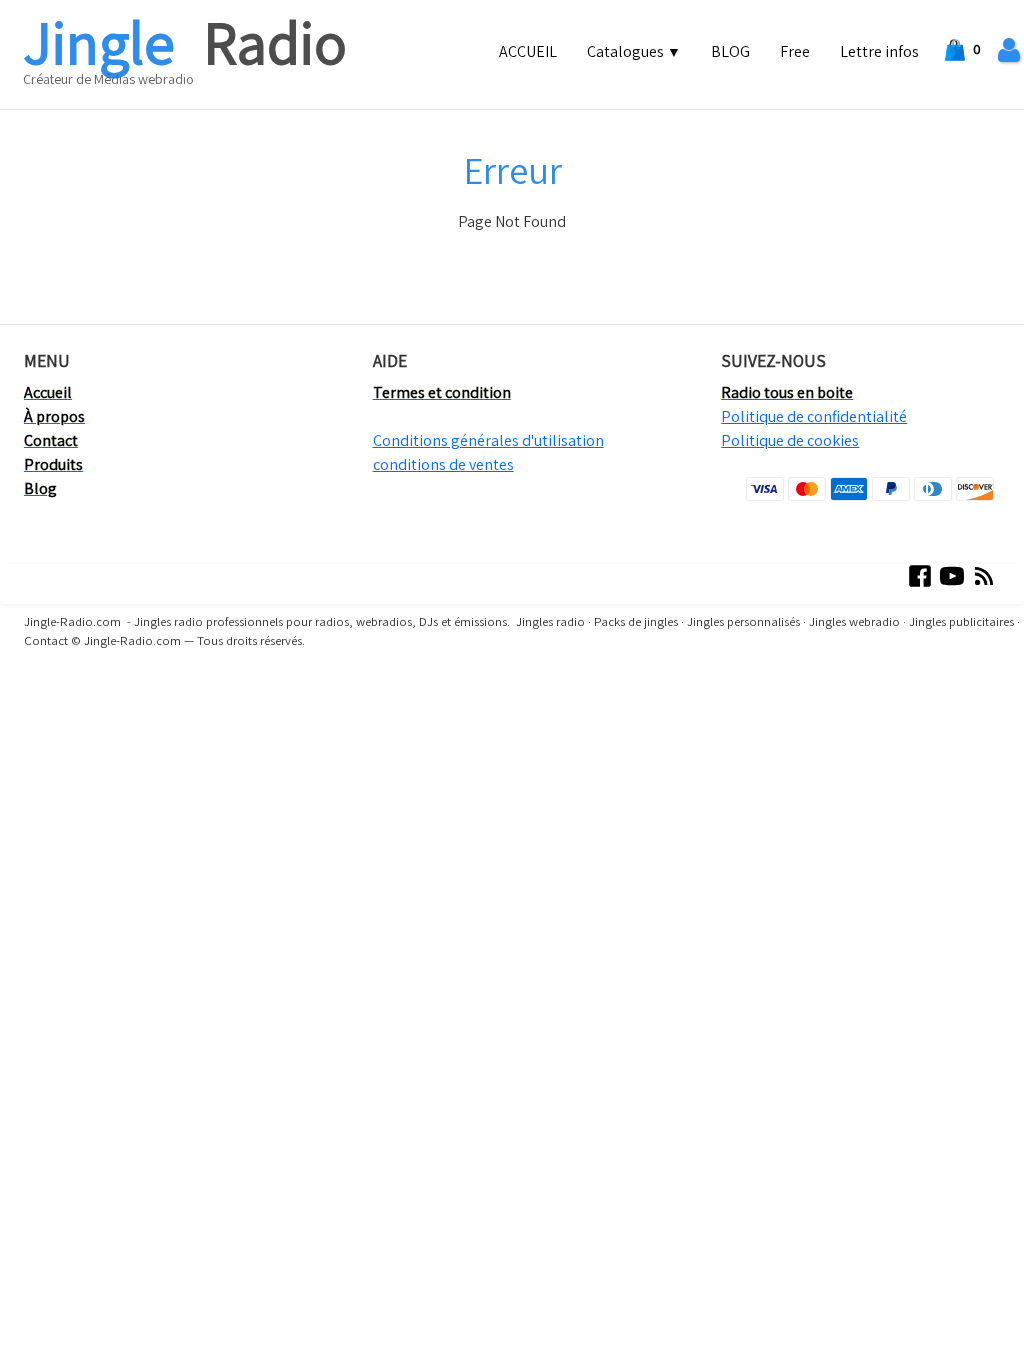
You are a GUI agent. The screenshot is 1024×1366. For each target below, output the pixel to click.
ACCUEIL (528, 51)
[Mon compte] (1009, 50)
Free (795, 51)
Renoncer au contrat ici (87, 698)
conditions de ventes (443, 464)
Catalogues (634, 51)
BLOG (730, 51)
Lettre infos (879, 51)
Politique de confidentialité (814, 416)
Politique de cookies (790, 440)
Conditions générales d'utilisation (488, 440)
